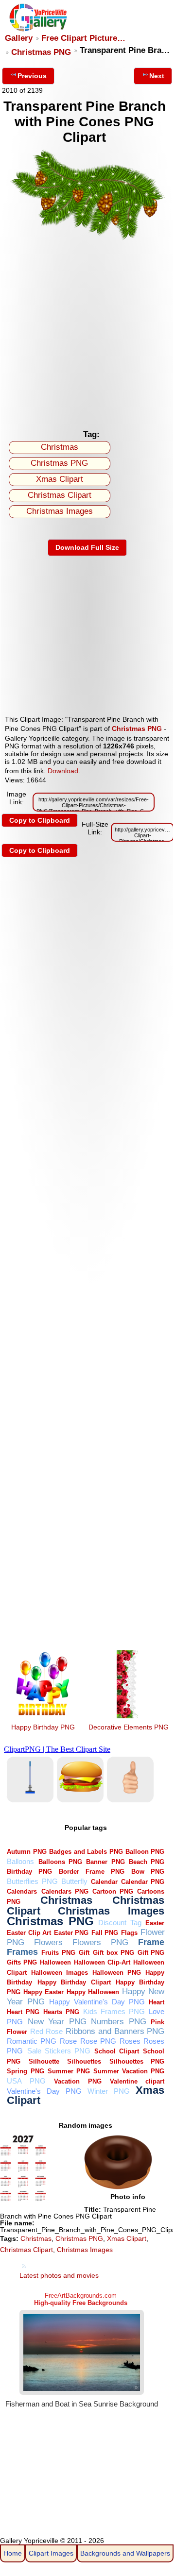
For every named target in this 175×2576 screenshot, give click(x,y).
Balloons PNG (60, 1862)
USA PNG (26, 2081)
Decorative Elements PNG (129, 1727)
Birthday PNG (29, 1872)
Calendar (104, 1882)
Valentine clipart (137, 2081)
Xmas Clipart (60, 479)
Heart (157, 2002)
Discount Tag (120, 1923)
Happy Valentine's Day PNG (97, 2002)
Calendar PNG (143, 1882)
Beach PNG (147, 1862)
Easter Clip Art (29, 1933)
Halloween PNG (117, 1973)
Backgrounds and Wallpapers (125, 2553)
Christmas (60, 447)
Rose (68, 2041)
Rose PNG (98, 2041)
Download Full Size (87, 547)
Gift (84, 1953)
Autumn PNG (26, 1852)
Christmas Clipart (60, 495)
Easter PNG (71, 1933)
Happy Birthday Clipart (74, 1982)
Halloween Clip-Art (102, 1962)
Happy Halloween (93, 1992)
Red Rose (46, 2031)
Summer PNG (69, 2071)
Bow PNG (148, 1872)
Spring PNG (25, 2071)
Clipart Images (51, 2553)
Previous (32, 76)
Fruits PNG (58, 1953)
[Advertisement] (87, 333)
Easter (155, 1923)
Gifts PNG (22, 1962)
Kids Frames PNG (114, 2011)
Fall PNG (105, 1933)
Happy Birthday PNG (43, 1727)
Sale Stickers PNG (59, 2051)
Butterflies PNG (32, 1881)
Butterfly (74, 1881)
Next (157, 76)
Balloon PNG (145, 1852)
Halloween (55, 1962)
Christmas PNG (41, 52)
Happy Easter (44, 1992)
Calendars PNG (65, 1891)
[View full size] (87, 239)
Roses (130, 2041)
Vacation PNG (78, 2081)
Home (13, 2553)
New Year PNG (57, 2022)
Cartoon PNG (113, 1891)
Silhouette (44, 2061)
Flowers (48, 1942)
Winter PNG (109, 2091)
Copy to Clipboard (40, 820)
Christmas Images (60, 511)
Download (63, 771)
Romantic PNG (32, 2041)
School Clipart (117, 2051)
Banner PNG (105, 1862)
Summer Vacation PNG (129, 2071)
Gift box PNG (114, 1953)
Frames (22, 1952)
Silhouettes (84, 2061)
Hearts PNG (61, 2012)
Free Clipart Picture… (83, 38)
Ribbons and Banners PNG (115, 2031)
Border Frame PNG (92, 1872)
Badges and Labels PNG (86, 1852)
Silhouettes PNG (137, 2061)
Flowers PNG (100, 1942)
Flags (129, 1933)
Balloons (20, 1861)
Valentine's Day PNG (44, 2091)
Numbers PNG (119, 2022)
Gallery (19, 38)
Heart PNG (23, 2012)
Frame (151, 1942)
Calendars (22, 1891)
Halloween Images (60, 1973)
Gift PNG (151, 1953)
